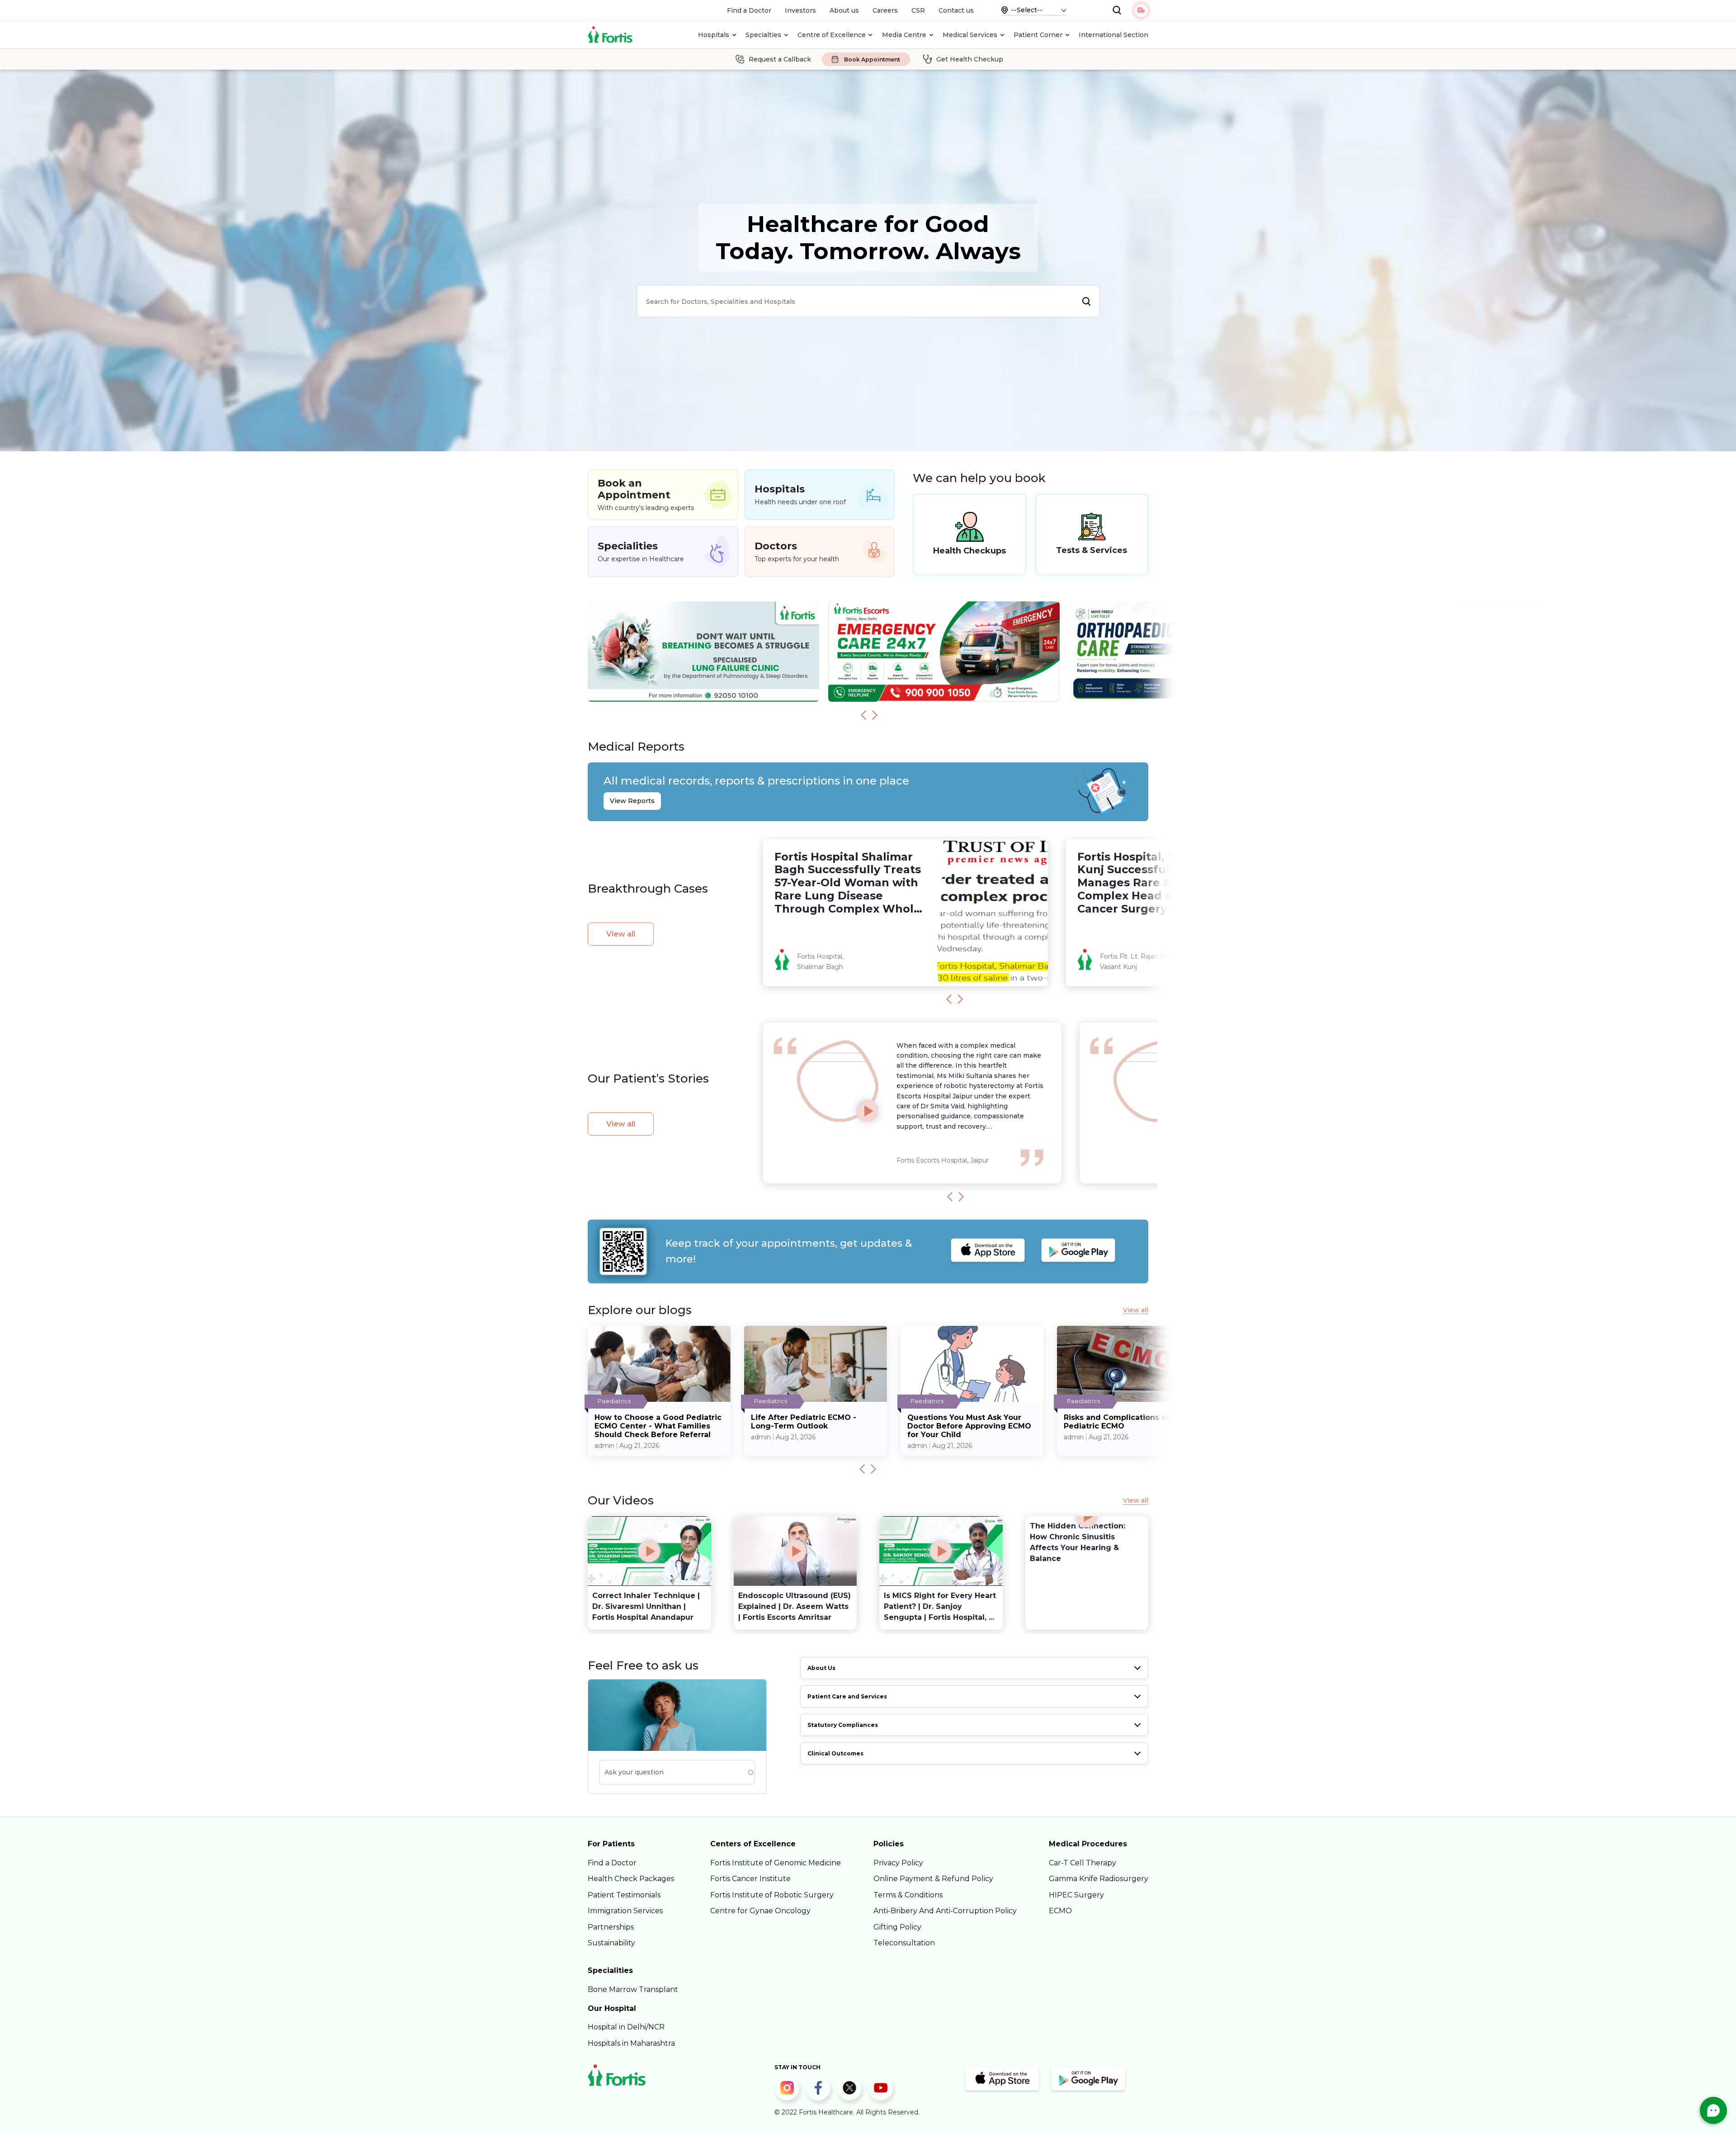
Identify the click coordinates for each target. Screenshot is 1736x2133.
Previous (863, 715)
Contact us (956, 10)
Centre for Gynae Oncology (760, 1911)
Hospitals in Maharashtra (631, 2043)
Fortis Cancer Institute (750, 1879)
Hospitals (714, 35)
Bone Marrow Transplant (633, 1989)
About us (844, 10)
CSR (918, 10)
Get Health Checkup (970, 59)
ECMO (1060, 1911)
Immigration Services (625, 1911)
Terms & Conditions (908, 1895)
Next (875, 715)
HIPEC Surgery (1076, 1895)
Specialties (763, 35)
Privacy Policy (898, 1863)
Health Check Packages (631, 1879)
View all (621, 934)
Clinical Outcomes (835, 1753)
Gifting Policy (897, 1927)
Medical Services (970, 35)
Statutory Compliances (843, 1725)
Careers (885, 10)
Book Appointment (872, 59)
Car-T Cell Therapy (1083, 1863)
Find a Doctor (749, 10)
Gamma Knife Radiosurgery (1099, 1879)
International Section (1113, 35)
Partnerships (611, 1927)
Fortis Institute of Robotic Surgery (772, 1895)
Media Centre (904, 35)
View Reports (632, 801)
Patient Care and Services (847, 1696)
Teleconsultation (904, 1943)
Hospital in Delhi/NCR (626, 2027)
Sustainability (611, 1943)
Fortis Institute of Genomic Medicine (776, 1863)
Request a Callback (780, 59)
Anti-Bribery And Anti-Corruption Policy (945, 1911)
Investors (800, 10)
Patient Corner (1038, 35)
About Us (821, 1668)
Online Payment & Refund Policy (933, 1879)
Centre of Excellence (832, 35)
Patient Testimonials (624, 1895)
